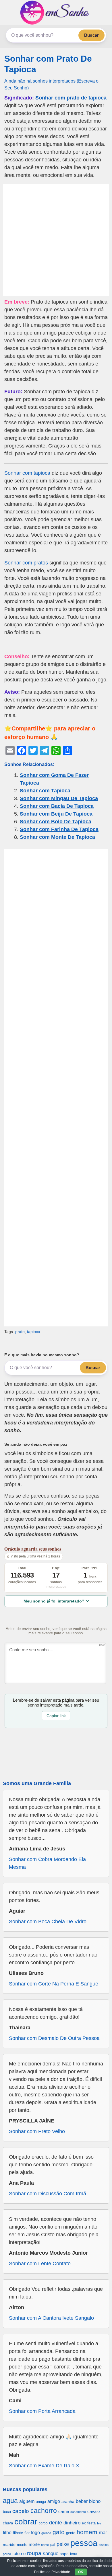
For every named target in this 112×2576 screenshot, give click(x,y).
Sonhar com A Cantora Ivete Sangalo (51, 2318)
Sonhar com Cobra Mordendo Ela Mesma (47, 1863)
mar (103, 2533)
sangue (51, 2553)
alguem (27, 2501)
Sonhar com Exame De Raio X (44, 2466)
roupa (34, 2553)
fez (99, 2523)
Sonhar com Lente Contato (40, 2264)
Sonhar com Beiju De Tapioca (56, 814)
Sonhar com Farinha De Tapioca (59, 829)
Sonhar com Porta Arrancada (42, 2411)
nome (45, 2545)
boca (7, 2512)
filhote (18, 2533)
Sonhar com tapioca (27, 473)
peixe (63, 2544)
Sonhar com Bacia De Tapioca (57, 806)
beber (82, 2501)
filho (7, 2533)
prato (20, 1332)
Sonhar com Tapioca (45, 791)
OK (81, 2572)
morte (34, 2544)
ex (84, 2523)
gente (71, 2533)
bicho (95, 2501)
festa (91, 2523)
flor (27, 2533)
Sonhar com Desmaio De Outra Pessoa (54, 2038)
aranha (68, 2501)
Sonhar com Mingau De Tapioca (59, 798)
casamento (78, 2512)
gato (59, 2532)
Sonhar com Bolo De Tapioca (56, 822)
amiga (41, 2502)
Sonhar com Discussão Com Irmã (48, 2194)
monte (22, 2545)
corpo (43, 2523)
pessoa (84, 2543)
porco (7, 2554)
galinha (46, 2533)
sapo (64, 2554)
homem (87, 2532)
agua (10, 2501)
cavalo (93, 2511)
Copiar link (56, 1716)
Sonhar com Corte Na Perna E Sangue (54, 1984)
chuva (8, 2523)
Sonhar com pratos (26, 563)
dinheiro (72, 2523)
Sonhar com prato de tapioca (71, 98)
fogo (35, 2533)
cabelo (21, 2511)
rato (16, 2553)
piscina (104, 2545)
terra (74, 2554)
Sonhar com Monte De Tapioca (57, 837)
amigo (54, 2501)
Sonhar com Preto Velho (37, 2131)
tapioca (34, 1332)
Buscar (91, 35)
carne (64, 2511)
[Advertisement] (56, 240)
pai (53, 2545)
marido (9, 2545)
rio (23, 2553)
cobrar (26, 2522)
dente (56, 2523)
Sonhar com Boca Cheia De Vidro (48, 1922)
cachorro (44, 2511)
